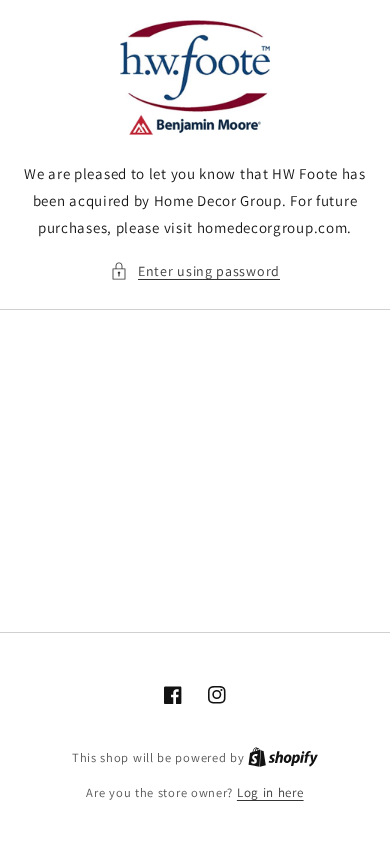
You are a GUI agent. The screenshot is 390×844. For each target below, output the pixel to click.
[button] (195, 271)
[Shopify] (283, 757)
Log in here (270, 792)
